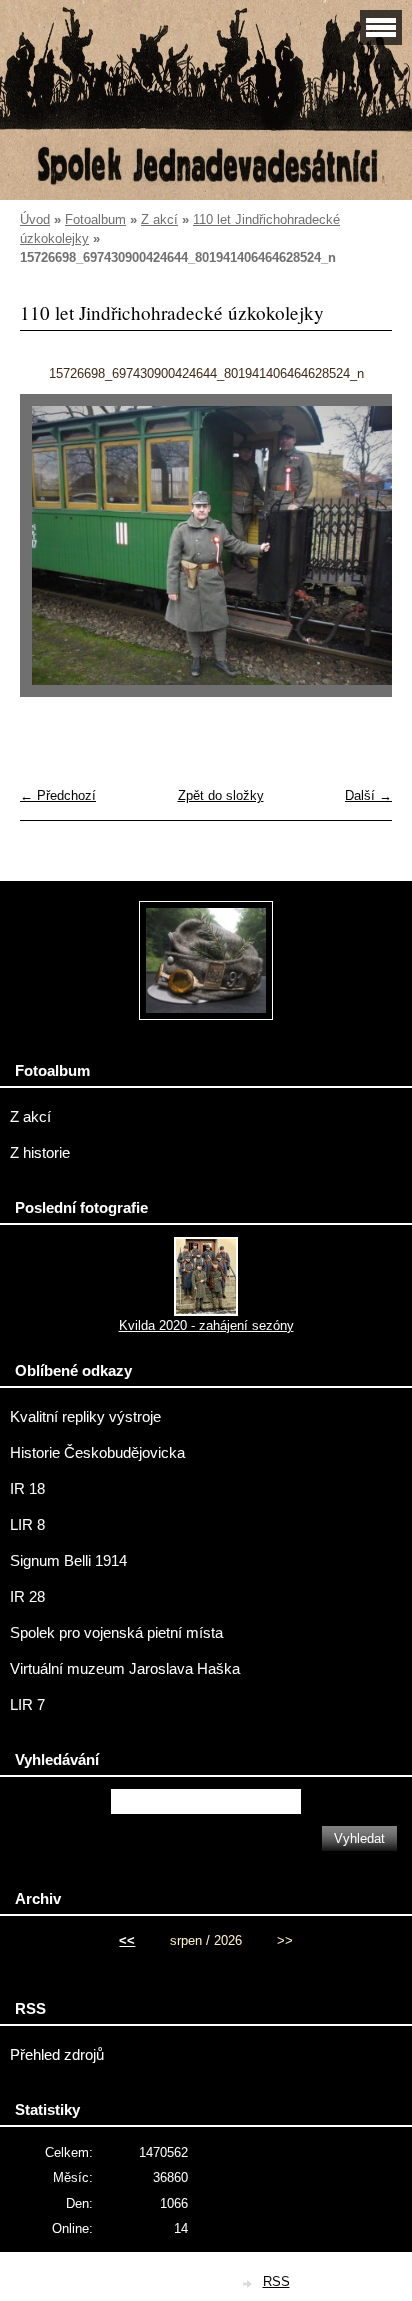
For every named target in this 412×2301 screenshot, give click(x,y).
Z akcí (159, 219)
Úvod (35, 219)
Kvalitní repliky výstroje (85, 1417)
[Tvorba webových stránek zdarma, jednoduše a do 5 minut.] (249, 2283)
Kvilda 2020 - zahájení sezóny (206, 1325)
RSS (276, 2281)
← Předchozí (58, 795)
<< (127, 1940)
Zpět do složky (221, 795)
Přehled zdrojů (57, 2055)
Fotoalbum (95, 219)
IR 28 (27, 1597)
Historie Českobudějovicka (97, 1453)
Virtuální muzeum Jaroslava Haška (125, 1669)
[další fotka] (359, 555)
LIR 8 (27, 1525)
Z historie (40, 1153)
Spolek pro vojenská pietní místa (116, 1633)
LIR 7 (27, 1705)
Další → (368, 795)
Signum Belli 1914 (68, 1561)
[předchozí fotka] (52, 555)
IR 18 (27, 1489)
